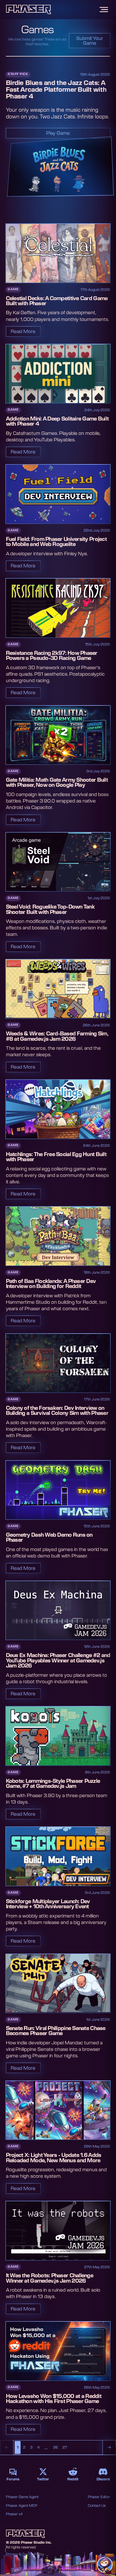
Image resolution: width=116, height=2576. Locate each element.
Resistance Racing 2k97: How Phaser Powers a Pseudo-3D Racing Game (52, 656)
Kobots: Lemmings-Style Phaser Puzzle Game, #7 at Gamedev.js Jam (53, 1784)
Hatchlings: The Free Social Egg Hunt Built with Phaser (56, 1157)
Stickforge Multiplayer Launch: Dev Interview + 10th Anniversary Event (48, 1904)
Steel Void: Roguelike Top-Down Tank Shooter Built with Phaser (50, 910)
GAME (13, 289)
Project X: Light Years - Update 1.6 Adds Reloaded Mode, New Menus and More (54, 2158)
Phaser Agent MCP (22, 2506)
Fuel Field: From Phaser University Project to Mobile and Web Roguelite (56, 542)
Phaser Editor (99, 2497)
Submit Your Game (90, 41)
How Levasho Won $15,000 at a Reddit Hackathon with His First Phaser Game (54, 2399)
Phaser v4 (14, 2514)
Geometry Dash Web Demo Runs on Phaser (49, 1538)
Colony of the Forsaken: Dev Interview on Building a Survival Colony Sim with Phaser (57, 1411)
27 (65, 2447)
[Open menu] (104, 9)
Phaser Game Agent (22, 2497)
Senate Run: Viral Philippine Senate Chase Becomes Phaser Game (56, 2031)
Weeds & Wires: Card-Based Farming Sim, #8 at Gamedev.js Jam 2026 (57, 1036)
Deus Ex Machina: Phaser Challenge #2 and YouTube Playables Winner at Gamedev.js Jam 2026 (58, 1661)
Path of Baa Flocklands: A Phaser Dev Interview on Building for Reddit (51, 1284)
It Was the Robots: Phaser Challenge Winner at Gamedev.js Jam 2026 (50, 2278)
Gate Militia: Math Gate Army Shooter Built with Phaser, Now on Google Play (57, 783)
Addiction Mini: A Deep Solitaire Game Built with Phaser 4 (57, 422)
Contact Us (97, 2506)
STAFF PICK (18, 74)
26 (56, 2447)
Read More (23, 332)
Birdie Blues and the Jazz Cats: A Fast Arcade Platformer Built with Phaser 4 (56, 90)
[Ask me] (105, 2565)
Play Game (58, 133)
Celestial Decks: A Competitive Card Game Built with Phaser (57, 301)
